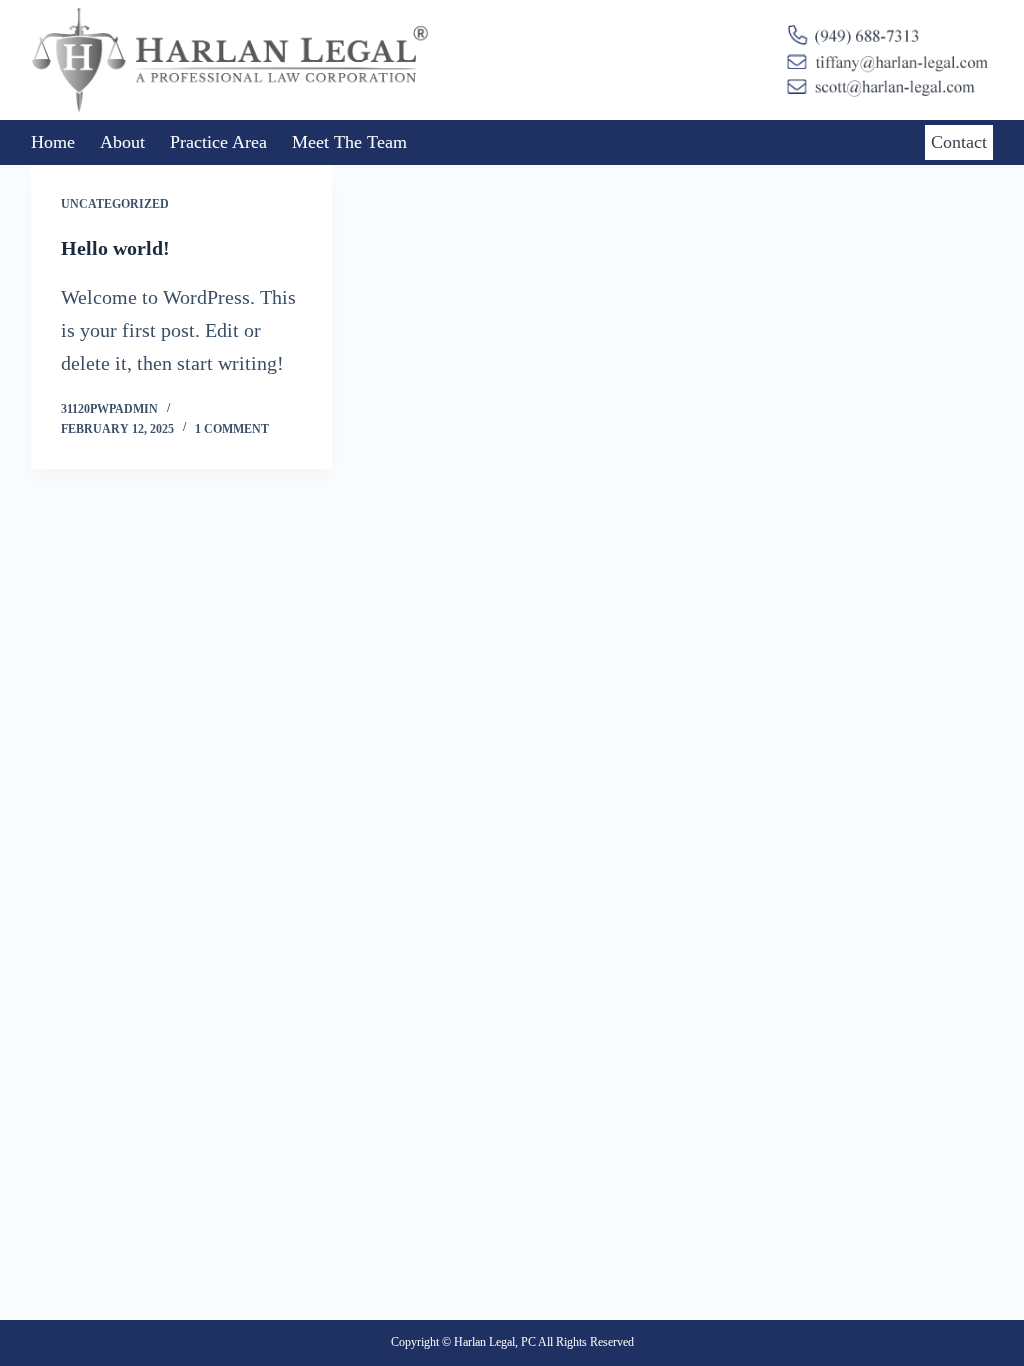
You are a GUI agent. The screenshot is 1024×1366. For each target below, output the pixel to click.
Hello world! (115, 248)
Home (53, 142)
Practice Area (218, 142)
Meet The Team (349, 142)
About (122, 142)
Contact (959, 142)
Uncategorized (115, 204)
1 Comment (232, 429)
